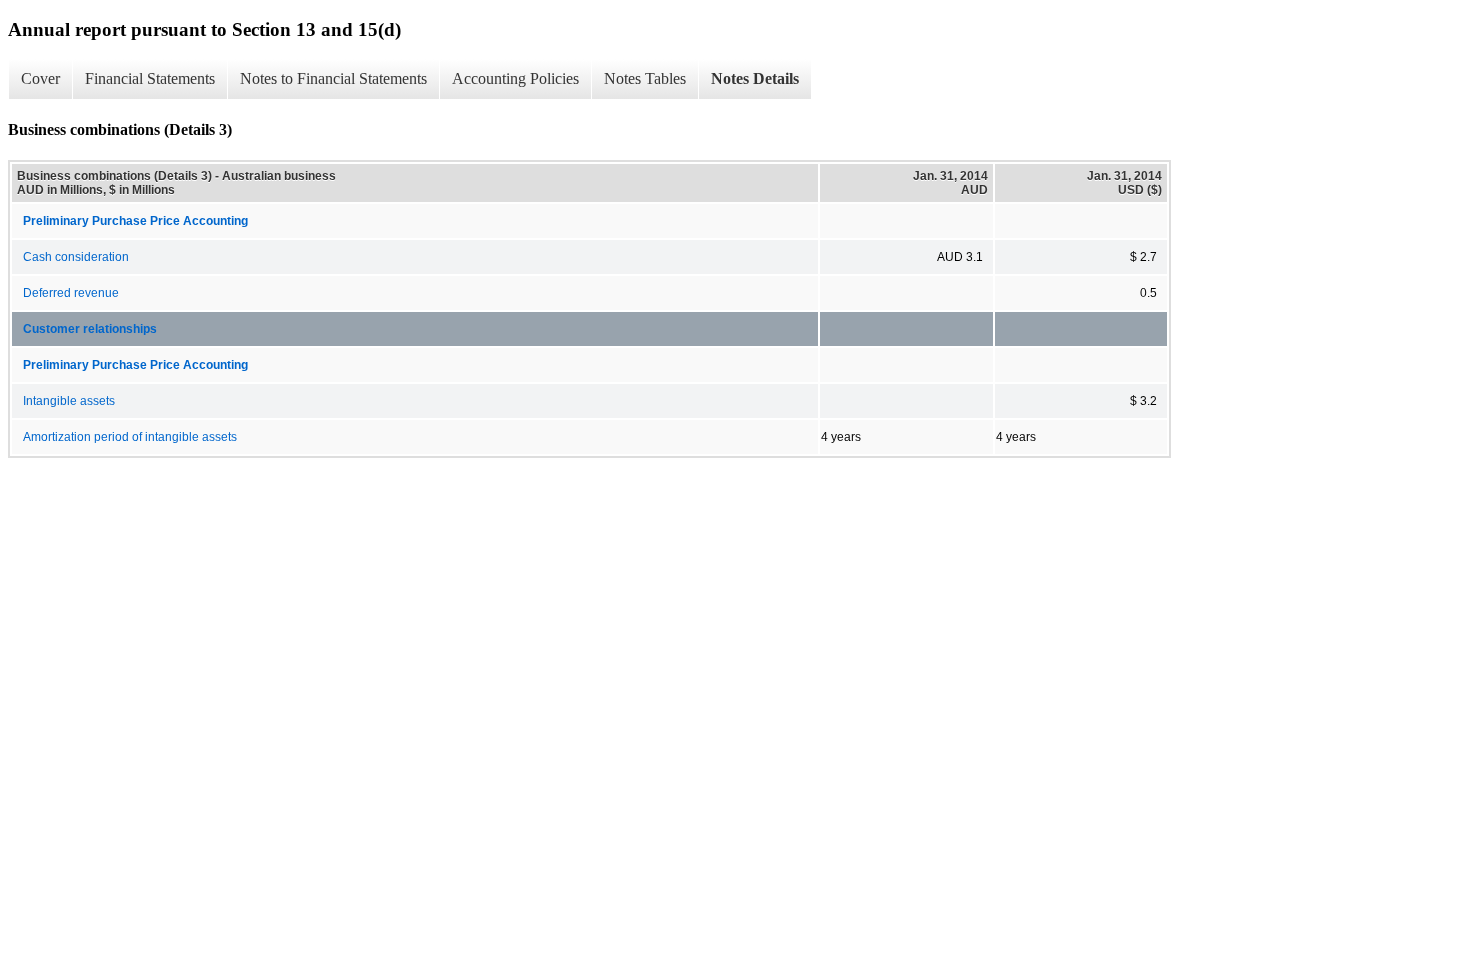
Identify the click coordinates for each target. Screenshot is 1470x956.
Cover (40, 78)
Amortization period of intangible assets (130, 437)
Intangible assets (69, 401)
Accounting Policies (515, 78)
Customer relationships (90, 329)
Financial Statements (150, 78)
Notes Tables (645, 78)
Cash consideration (76, 257)
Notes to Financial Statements (333, 78)
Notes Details (755, 78)
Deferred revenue (71, 293)
